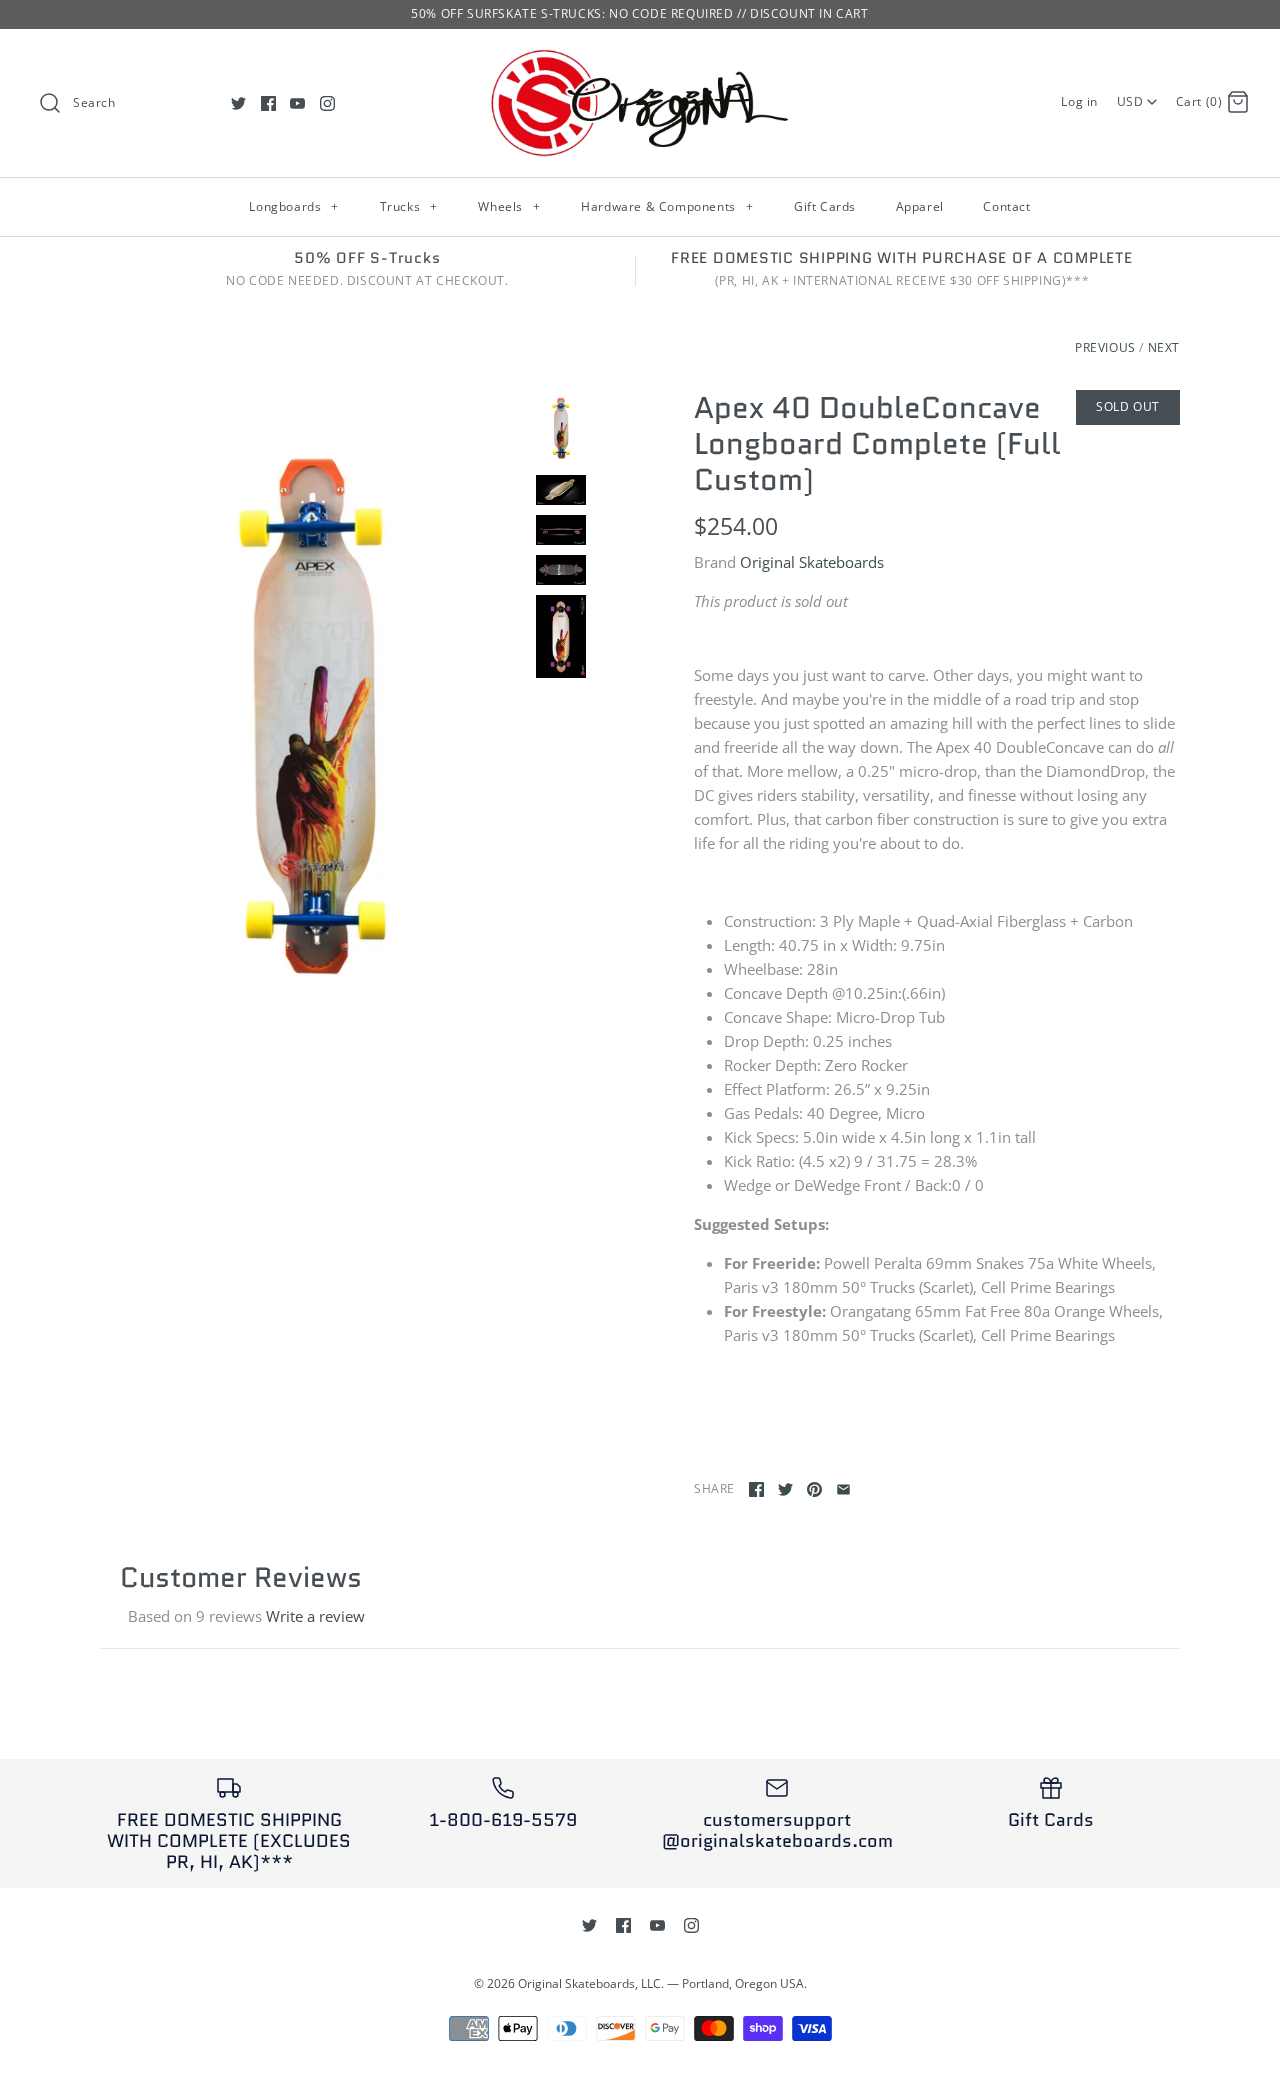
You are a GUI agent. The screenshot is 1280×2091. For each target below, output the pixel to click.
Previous (1105, 347)
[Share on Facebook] (756, 1489)
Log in (1079, 101)
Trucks (409, 206)
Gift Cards (825, 206)
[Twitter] (238, 103)
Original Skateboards (812, 562)
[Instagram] (327, 103)
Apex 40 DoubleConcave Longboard (867, 425)
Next (1164, 347)
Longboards (293, 206)
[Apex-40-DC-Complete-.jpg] (313, 709)
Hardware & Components (667, 206)
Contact (1006, 206)
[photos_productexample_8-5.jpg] (561, 490)
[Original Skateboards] (640, 61)
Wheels (509, 206)
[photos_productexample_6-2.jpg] (561, 570)
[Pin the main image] (814, 1489)
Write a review (315, 1616)
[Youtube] (297, 103)
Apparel (920, 206)
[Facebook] (268, 103)
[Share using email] (843, 1489)
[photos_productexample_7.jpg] (561, 636)
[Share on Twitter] (785, 1489)
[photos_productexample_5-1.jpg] (561, 530)
